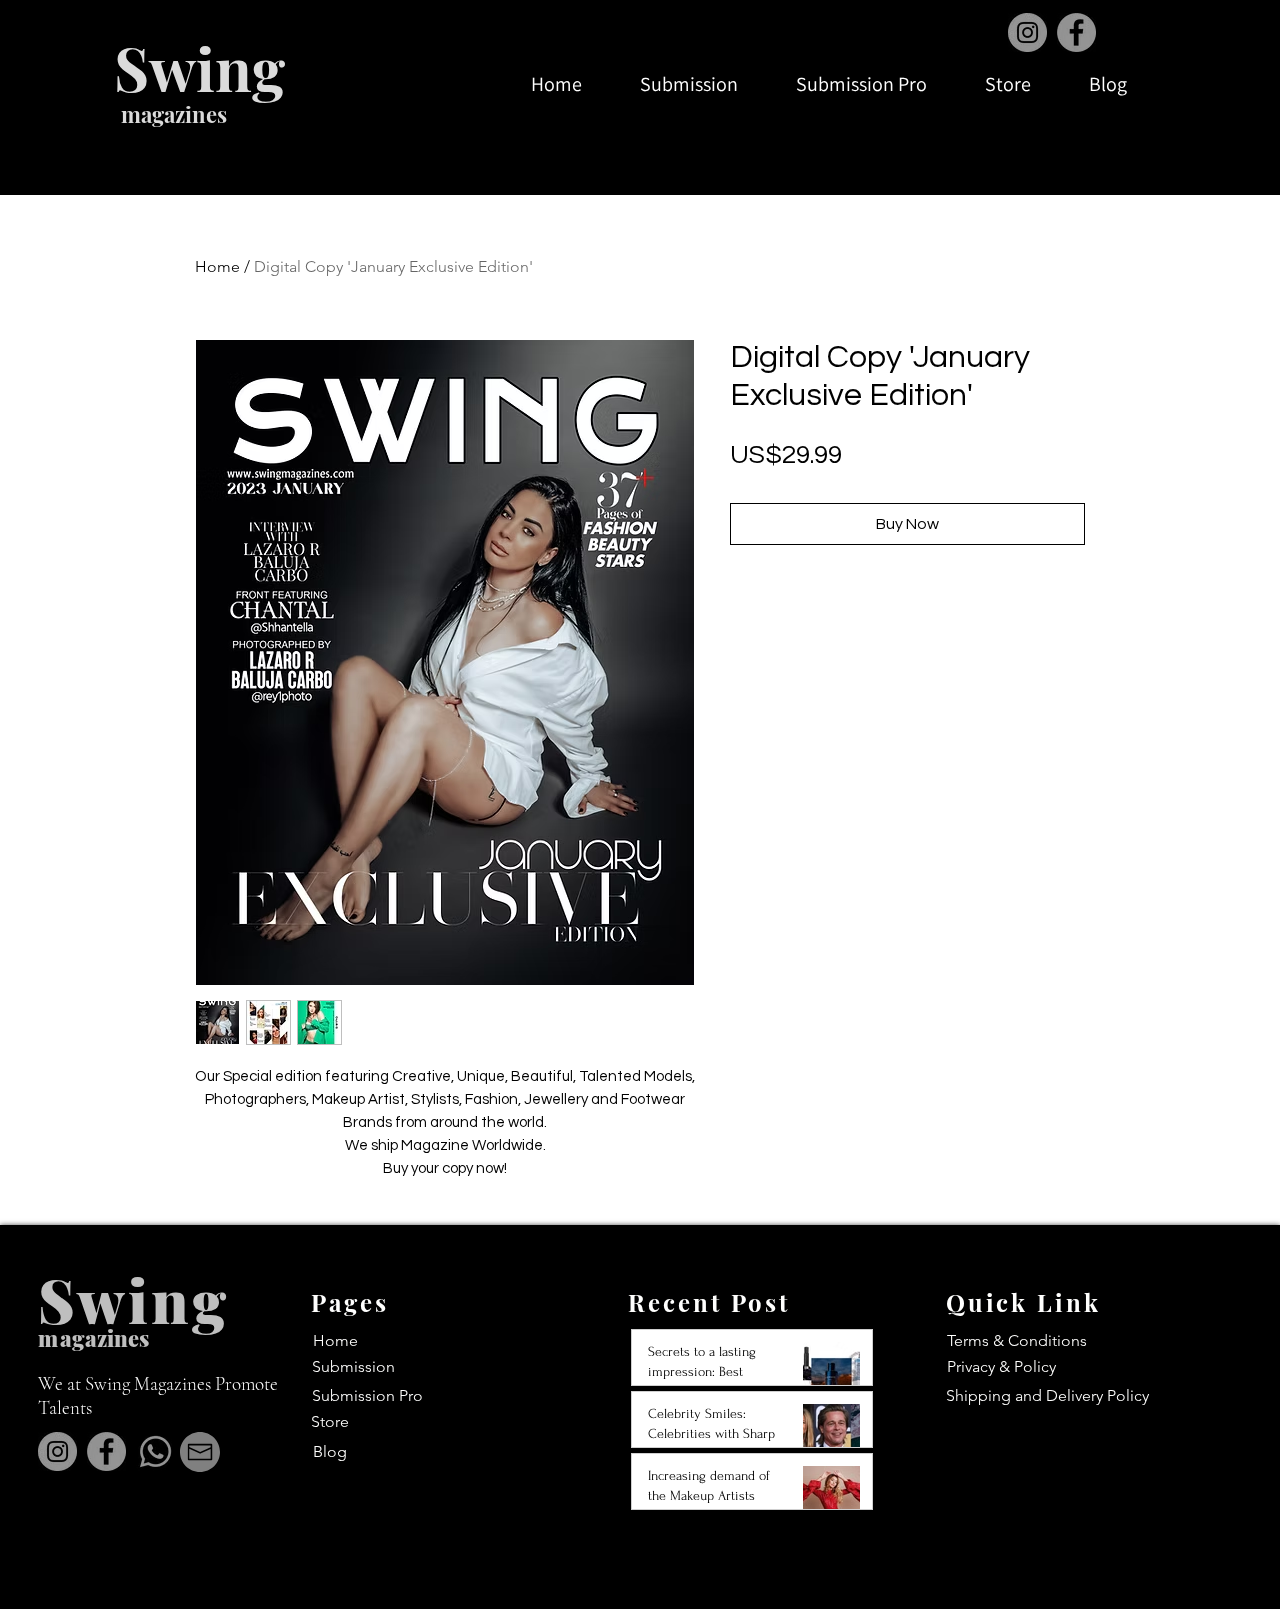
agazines (104, 1338)
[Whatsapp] (155, 1451)
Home (217, 266)
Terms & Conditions (1017, 1340)
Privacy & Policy (1001, 1366)
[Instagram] (1027, 32)
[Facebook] (1076, 32)
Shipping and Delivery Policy (1047, 1395)
